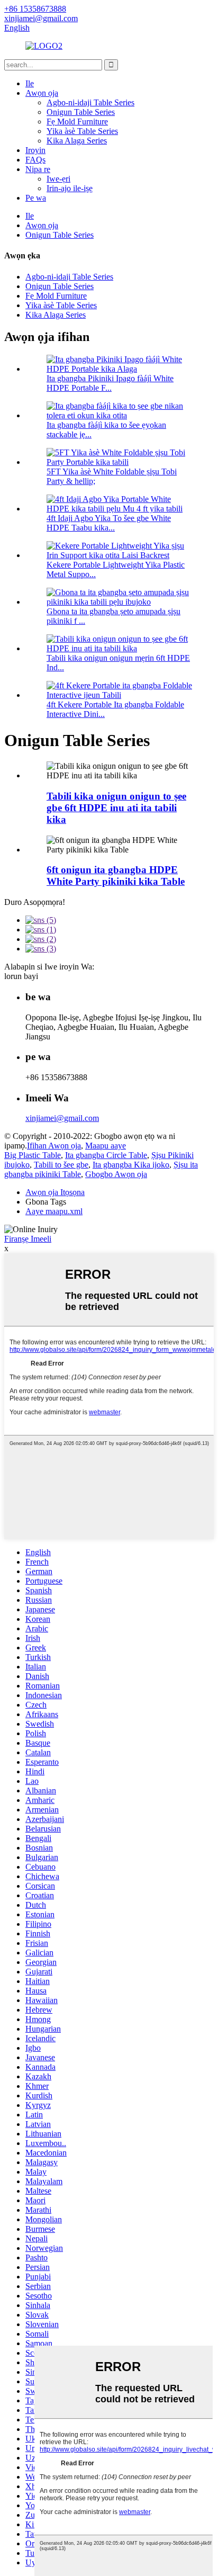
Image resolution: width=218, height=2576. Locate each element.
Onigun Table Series (81, 112)
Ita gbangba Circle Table (106, 1155)
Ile (30, 83)
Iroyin (35, 150)
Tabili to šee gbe (61, 1165)
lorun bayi (21, 976)
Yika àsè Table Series (82, 131)
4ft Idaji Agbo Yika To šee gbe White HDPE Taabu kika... (109, 523)
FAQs (35, 160)
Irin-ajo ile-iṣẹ (70, 188)
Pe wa (36, 198)
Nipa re (38, 169)
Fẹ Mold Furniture (77, 122)
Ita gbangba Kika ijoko (131, 1165)
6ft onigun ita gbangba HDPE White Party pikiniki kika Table (116, 876)
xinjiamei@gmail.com (62, 1118)
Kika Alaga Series (77, 141)
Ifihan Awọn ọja (54, 1146)
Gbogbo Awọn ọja (116, 1174)
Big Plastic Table (33, 1155)
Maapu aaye (106, 1146)
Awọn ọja (42, 93)
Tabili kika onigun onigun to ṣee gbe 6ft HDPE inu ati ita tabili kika (116, 808)
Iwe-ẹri (58, 179)
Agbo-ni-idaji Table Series (90, 102)
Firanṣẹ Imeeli (28, 1239)
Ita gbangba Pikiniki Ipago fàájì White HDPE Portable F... (110, 383)
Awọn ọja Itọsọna (55, 1192)
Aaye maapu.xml (54, 1211)
